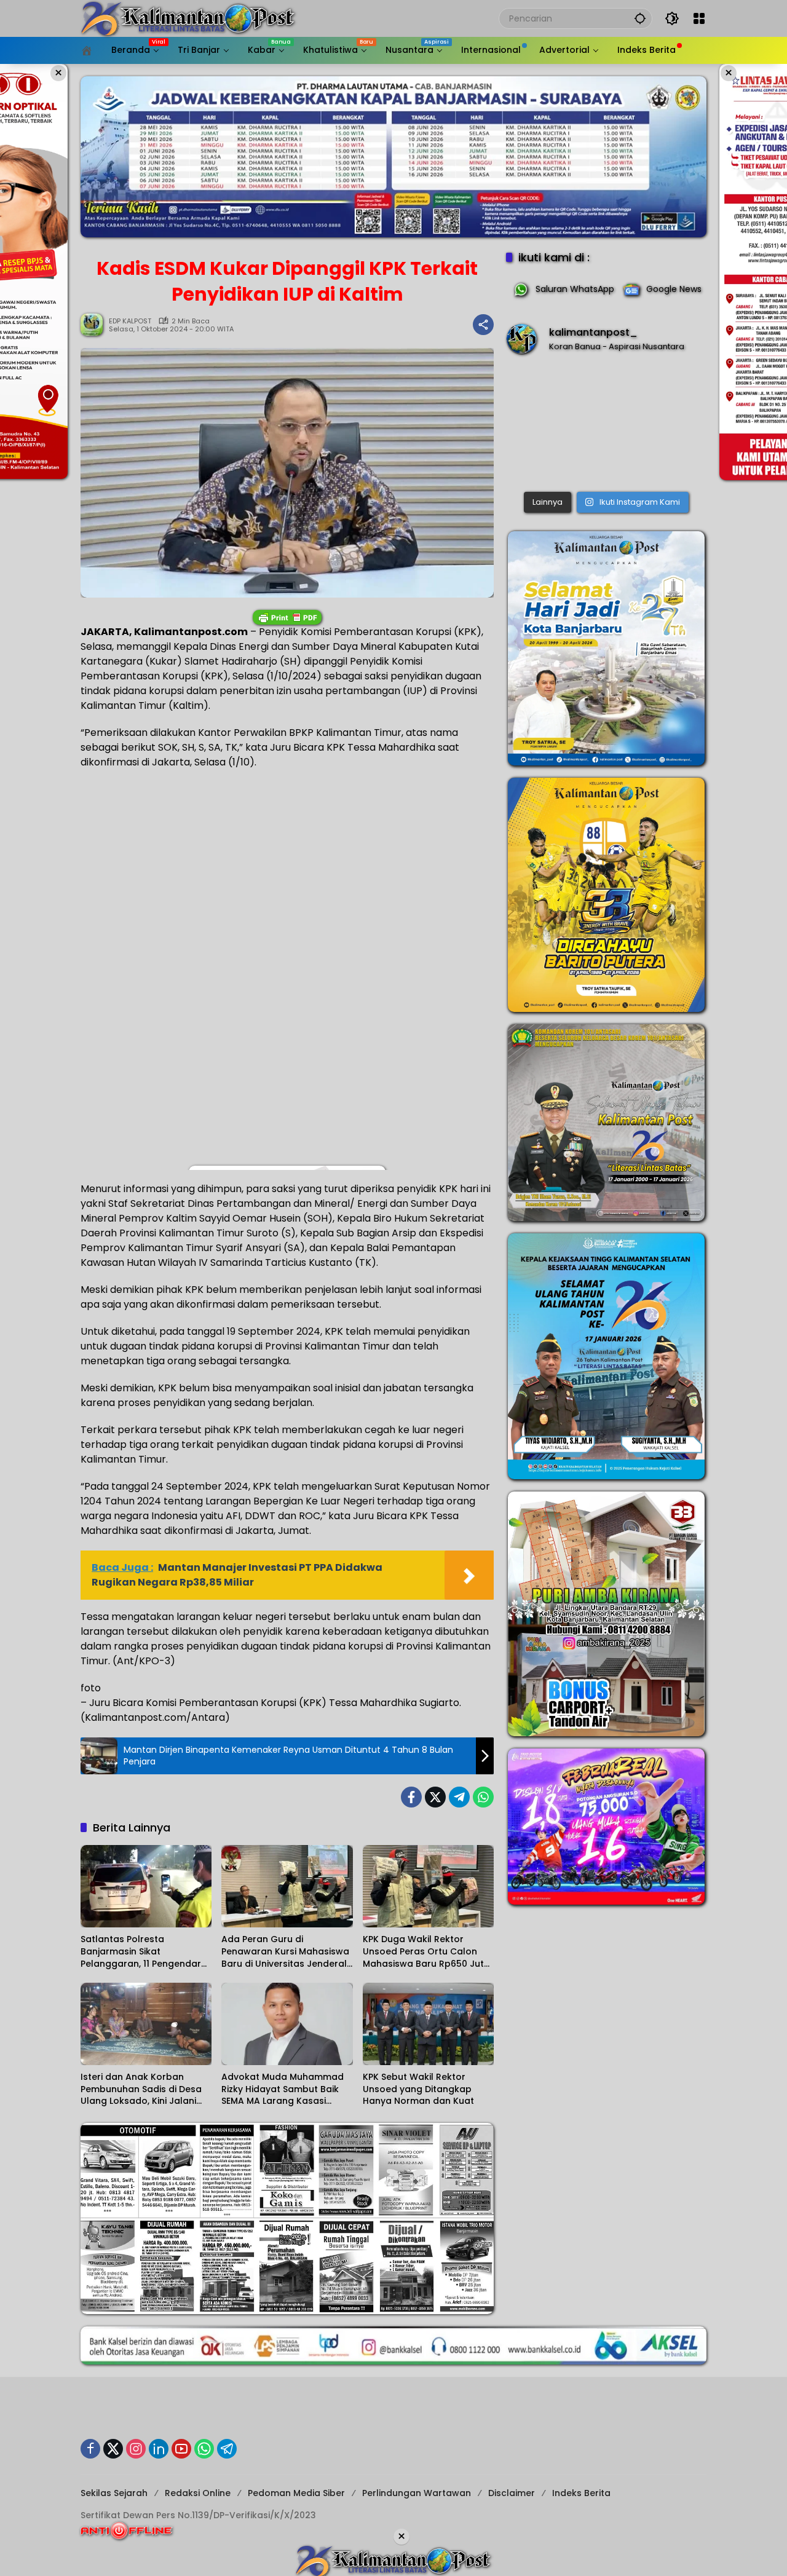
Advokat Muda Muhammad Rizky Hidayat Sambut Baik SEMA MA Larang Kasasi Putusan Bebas (283, 2089)
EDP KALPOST (130, 321)
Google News (674, 289)
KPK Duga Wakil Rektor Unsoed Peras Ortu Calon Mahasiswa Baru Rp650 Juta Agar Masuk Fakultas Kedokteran (426, 1952)
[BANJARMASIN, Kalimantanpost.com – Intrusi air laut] (606, 426)
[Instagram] (136, 2449)
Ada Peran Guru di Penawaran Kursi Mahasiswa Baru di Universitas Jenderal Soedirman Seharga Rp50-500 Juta (285, 1952)
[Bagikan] (483, 325)
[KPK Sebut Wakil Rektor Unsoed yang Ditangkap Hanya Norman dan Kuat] (428, 2024)
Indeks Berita (581, 2493)
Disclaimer (512, 2493)
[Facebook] (411, 1797)
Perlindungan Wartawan (417, 2493)
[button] (640, 18)
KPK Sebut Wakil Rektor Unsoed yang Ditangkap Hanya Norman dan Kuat (418, 2089)
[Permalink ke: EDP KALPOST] (95, 325)
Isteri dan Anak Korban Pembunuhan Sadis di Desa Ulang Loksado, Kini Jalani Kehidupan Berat (141, 2089)
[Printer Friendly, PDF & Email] (287, 617)
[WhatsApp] (483, 1797)
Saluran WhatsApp (575, 289)
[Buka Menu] (699, 18)
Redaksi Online (198, 2493)
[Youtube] (181, 2449)
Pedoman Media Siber (296, 2493)
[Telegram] (459, 1797)
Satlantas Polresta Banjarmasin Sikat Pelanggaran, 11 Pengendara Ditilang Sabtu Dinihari (144, 1952)
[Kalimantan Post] (188, 18)
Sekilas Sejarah (114, 2493)
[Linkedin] (159, 2449)
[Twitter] (435, 1797)
